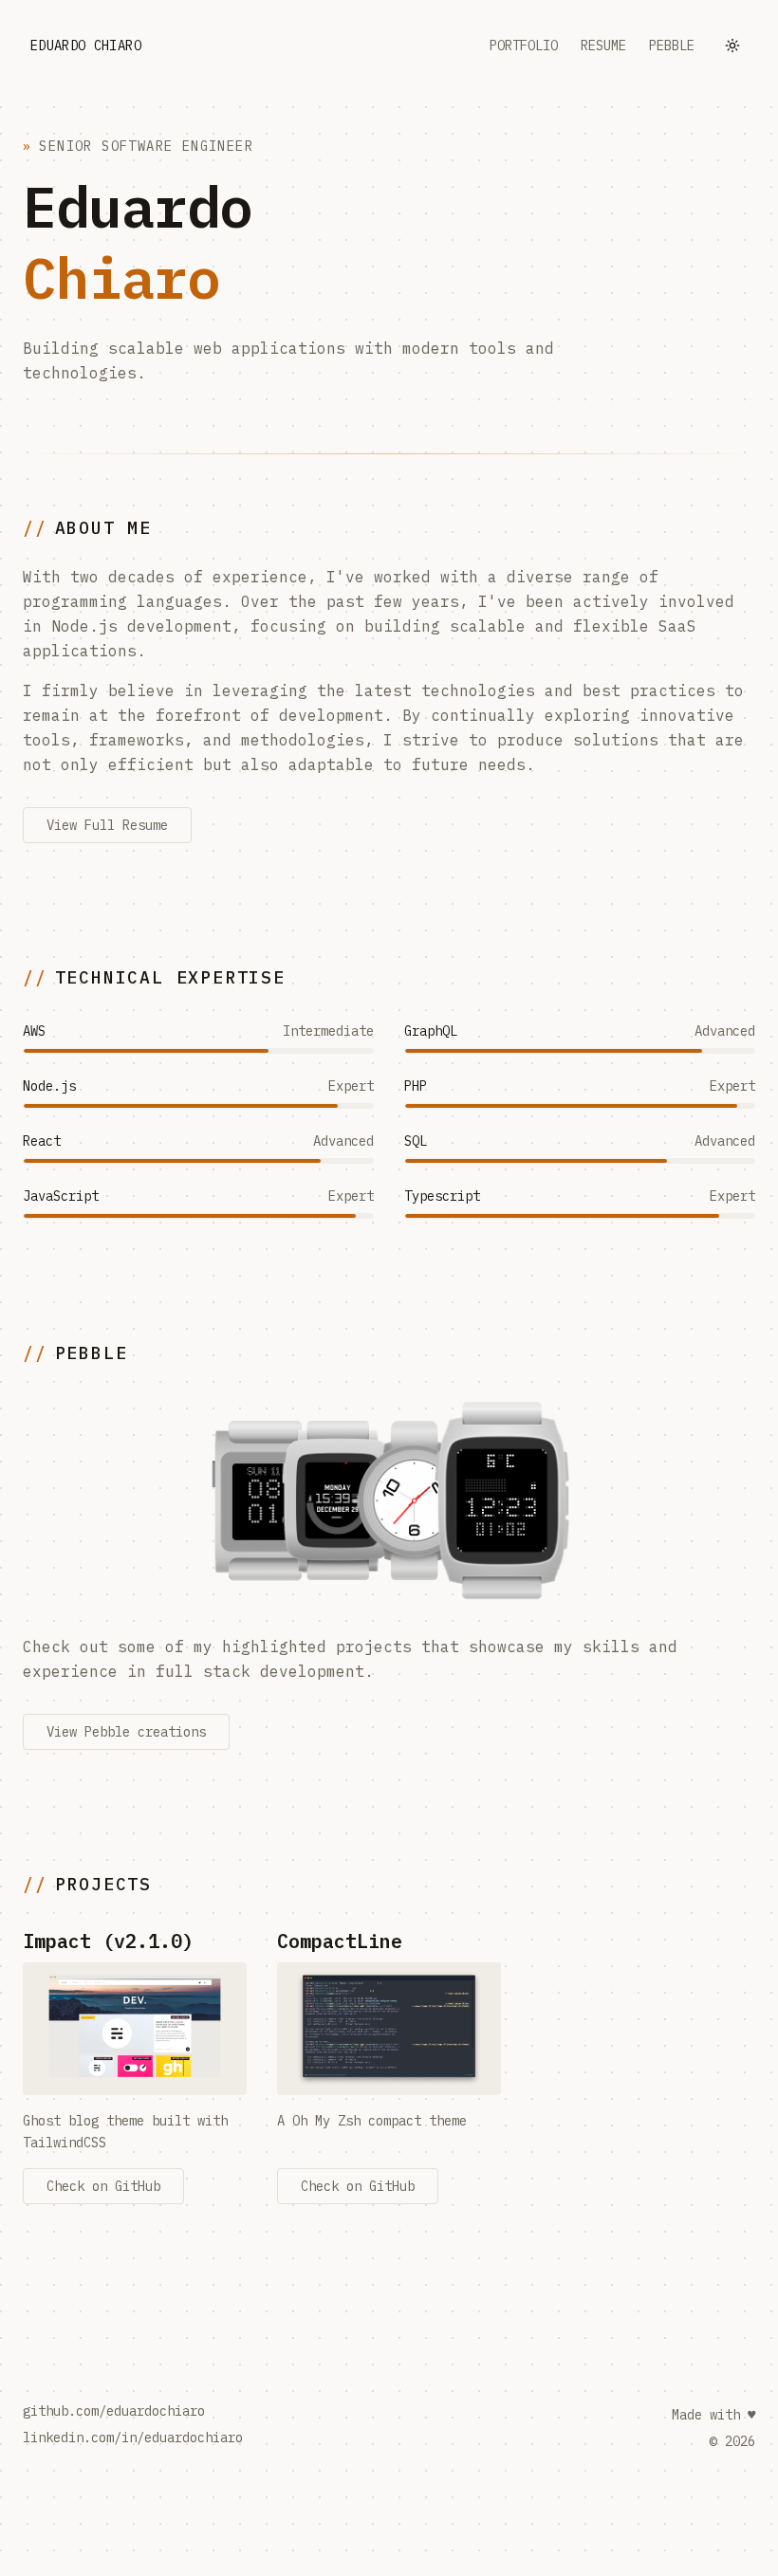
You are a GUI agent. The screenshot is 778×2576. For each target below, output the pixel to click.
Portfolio (524, 46)
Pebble (672, 46)
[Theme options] (732, 46)
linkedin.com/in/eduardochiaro (133, 2438)
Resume (603, 46)
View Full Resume (107, 825)
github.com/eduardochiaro (114, 2411)
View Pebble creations (126, 1732)
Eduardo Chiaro (86, 46)
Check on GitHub (103, 2186)
